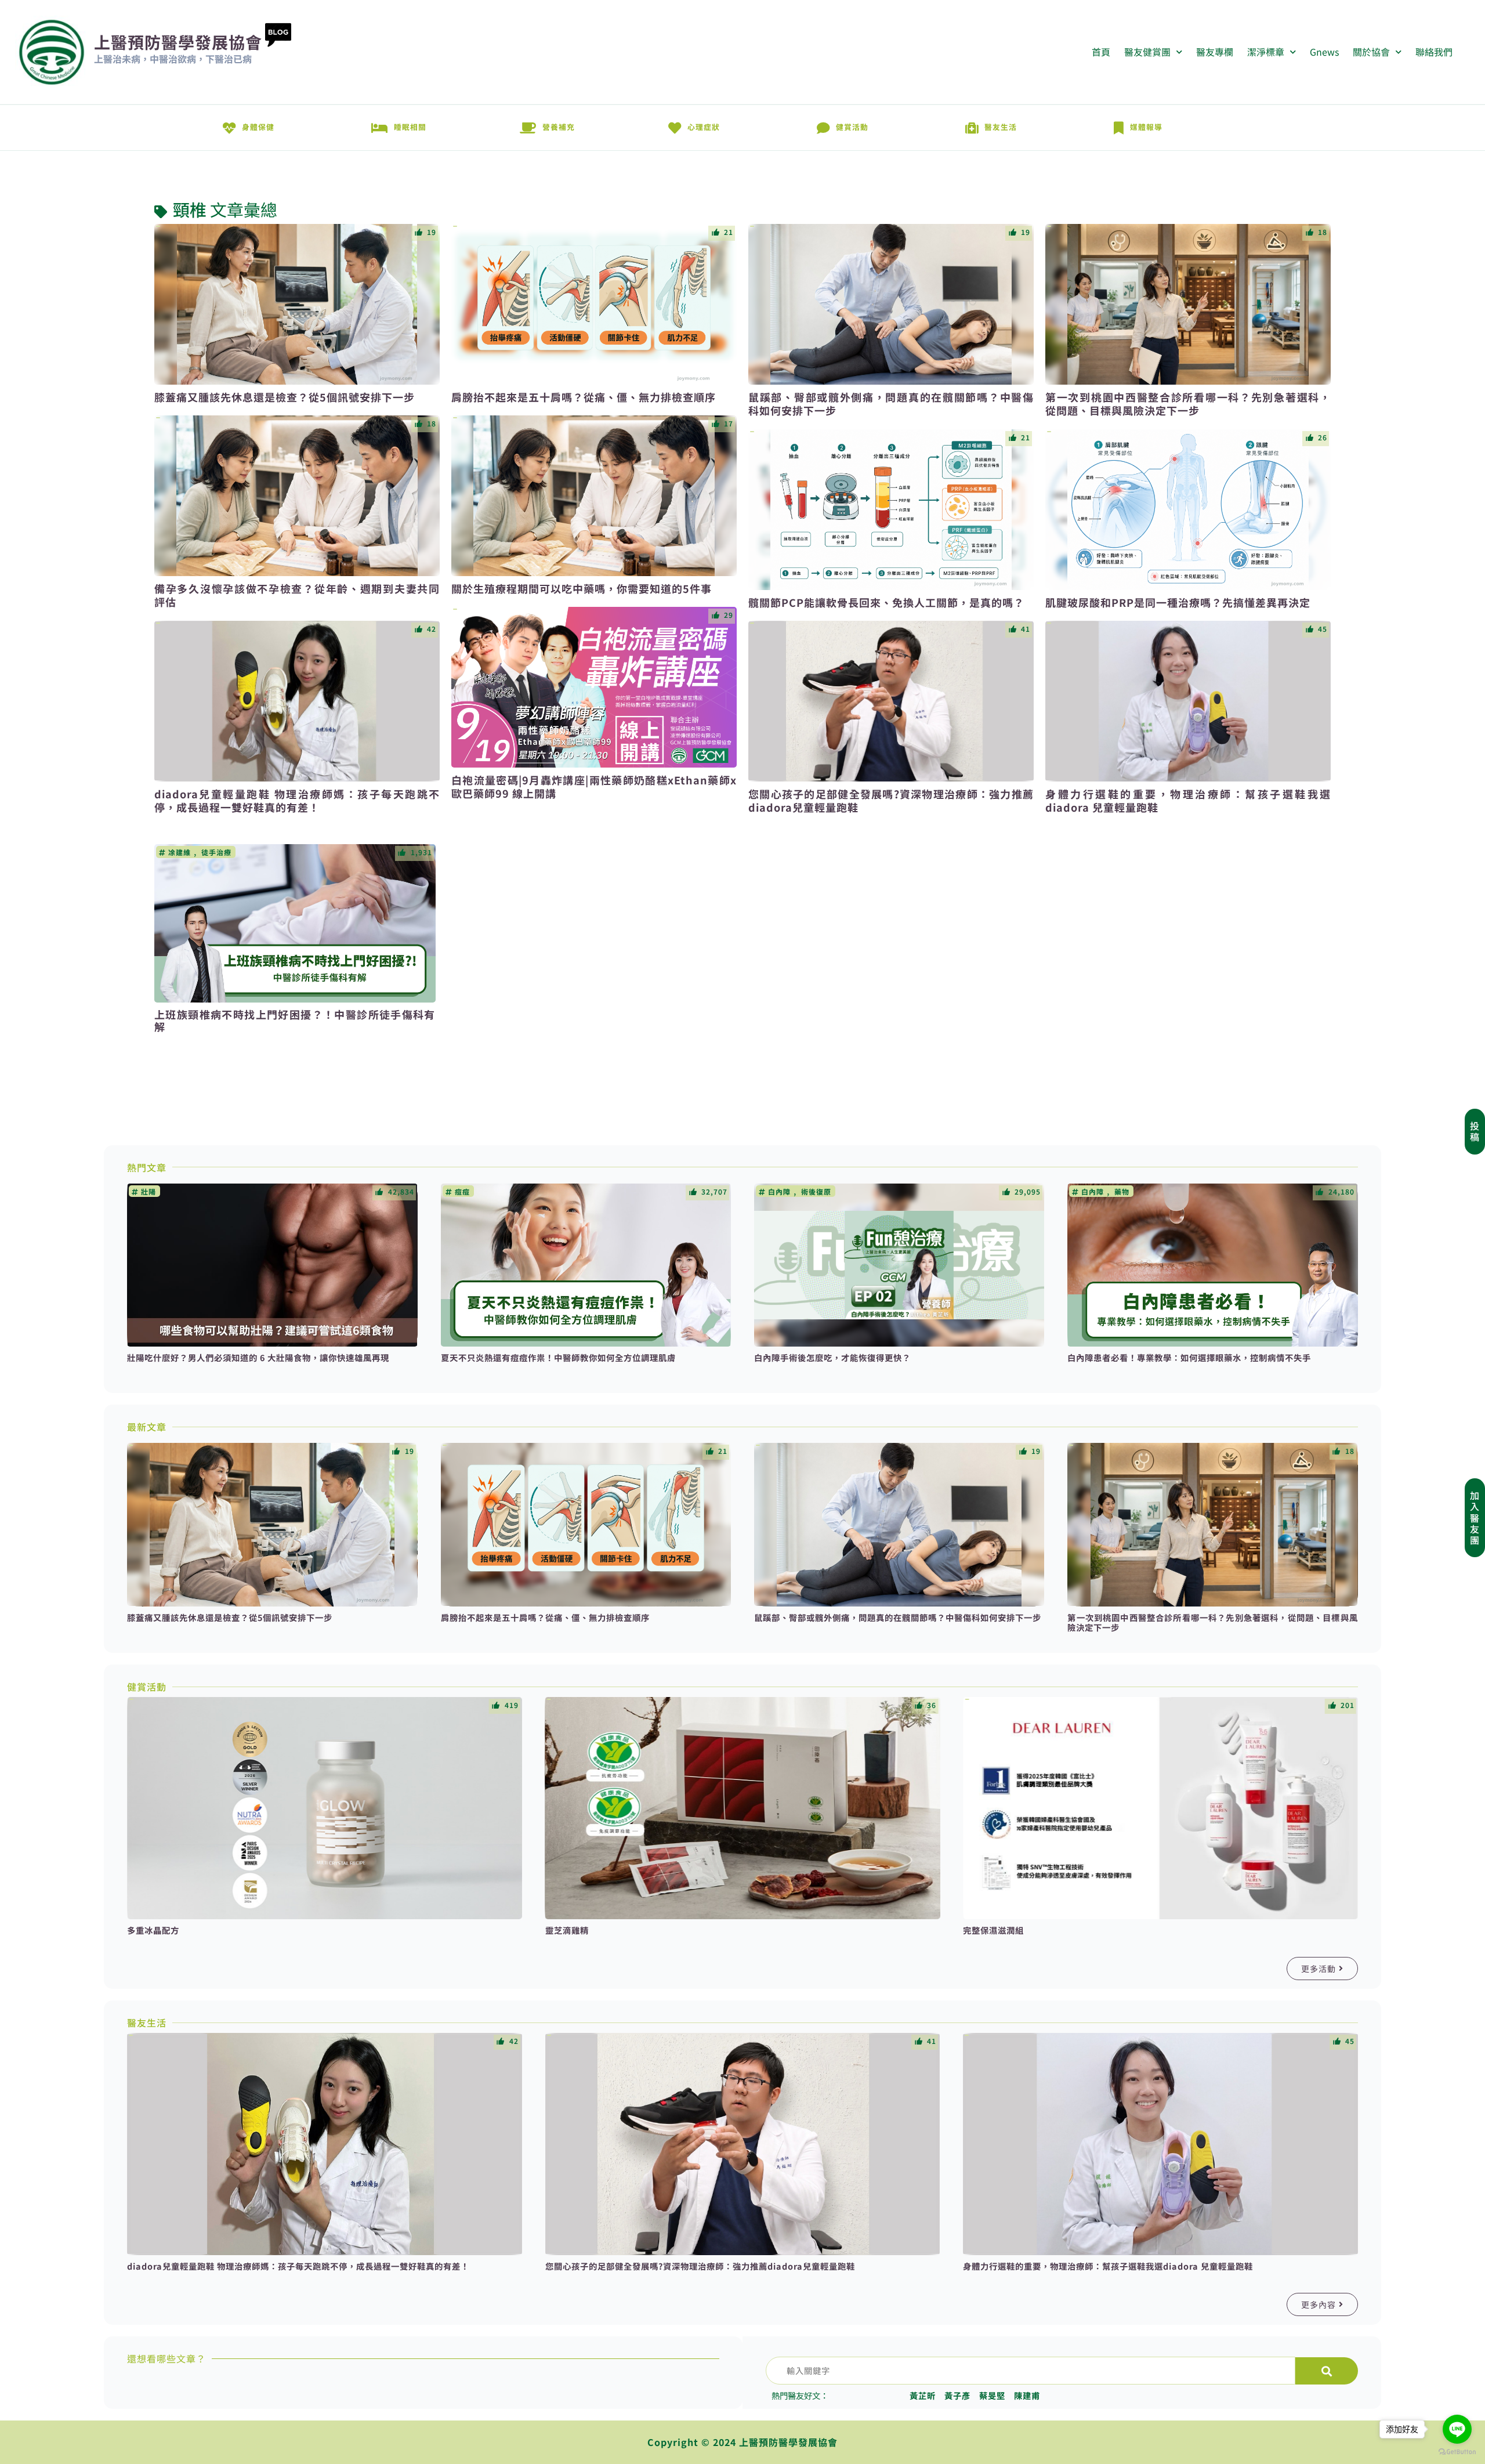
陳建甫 (1027, 2395)
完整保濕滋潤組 (993, 1930)
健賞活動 (852, 127)
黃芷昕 (923, 2395)
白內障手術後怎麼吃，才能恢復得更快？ (832, 1357)
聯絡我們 (1434, 52)
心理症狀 (704, 127)
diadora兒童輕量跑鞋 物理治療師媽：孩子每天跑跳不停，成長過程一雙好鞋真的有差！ (297, 800)
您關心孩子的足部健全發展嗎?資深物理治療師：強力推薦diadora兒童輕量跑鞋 (891, 800)
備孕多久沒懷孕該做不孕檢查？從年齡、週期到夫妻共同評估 (297, 595)
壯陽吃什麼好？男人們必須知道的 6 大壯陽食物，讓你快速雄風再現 (258, 1357)
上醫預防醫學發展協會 (178, 42)
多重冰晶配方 (153, 1930)
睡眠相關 (410, 127)
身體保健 (258, 127)
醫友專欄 (1215, 52)
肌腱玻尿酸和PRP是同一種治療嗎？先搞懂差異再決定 (1178, 602)
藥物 (1122, 1192)
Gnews (1324, 52)
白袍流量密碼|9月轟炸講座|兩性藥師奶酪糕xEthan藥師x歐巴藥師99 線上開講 (594, 786)
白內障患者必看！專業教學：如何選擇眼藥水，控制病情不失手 (1189, 1357)
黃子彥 (957, 2395)
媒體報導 (1146, 127)
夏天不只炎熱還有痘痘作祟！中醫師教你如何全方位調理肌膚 (558, 1357)
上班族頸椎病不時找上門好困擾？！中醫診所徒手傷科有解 (295, 1021)
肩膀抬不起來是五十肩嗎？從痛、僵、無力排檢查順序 (584, 397)
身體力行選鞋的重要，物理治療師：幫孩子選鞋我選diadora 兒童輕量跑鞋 (1188, 800)
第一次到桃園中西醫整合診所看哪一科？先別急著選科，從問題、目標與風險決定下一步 (1188, 404)
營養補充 (559, 127)
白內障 (779, 1192)
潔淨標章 (1266, 52)
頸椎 (190, 210)
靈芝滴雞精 (567, 1930)
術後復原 (816, 1192)
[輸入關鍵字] (1031, 2371)
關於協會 (1371, 52)
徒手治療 (216, 852)
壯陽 (148, 1192)
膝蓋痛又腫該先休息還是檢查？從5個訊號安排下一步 (285, 397)
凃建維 (180, 852)
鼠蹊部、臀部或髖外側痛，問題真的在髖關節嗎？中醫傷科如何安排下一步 (891, 404)
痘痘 (462, 1192)
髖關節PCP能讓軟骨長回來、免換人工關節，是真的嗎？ (886, 602)
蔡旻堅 (992, 2395)
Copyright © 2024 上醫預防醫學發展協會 (742, 2442)
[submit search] (1327, 2371)
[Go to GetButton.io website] (1457, 2452)
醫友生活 (1001, 127)
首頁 (1101, 52)
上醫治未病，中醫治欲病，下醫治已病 (173, 59)
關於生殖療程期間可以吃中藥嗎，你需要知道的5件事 (582, 588)
